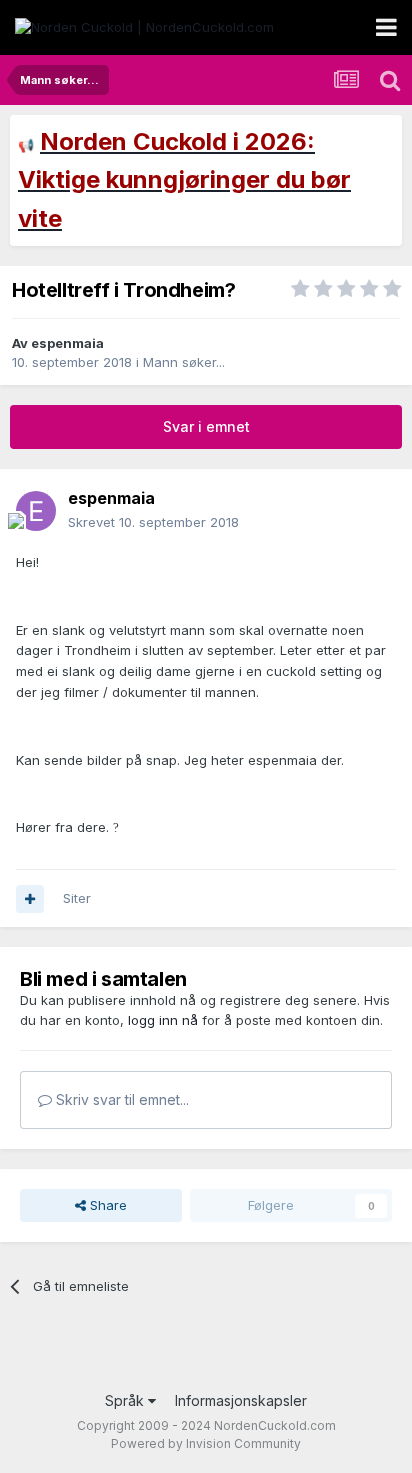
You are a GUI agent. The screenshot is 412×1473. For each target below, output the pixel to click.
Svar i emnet (206, 426)
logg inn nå (163, 1020)
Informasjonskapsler (241, 1400)
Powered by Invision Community (206, 1443)
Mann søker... (184, 362)
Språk (126, 1400)
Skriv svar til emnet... (120, 1099)
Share (106, 1205)
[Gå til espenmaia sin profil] (36, 511)
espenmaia (67, 343)
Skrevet (153, 522)
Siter (77, 898)
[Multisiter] (30, 899)
